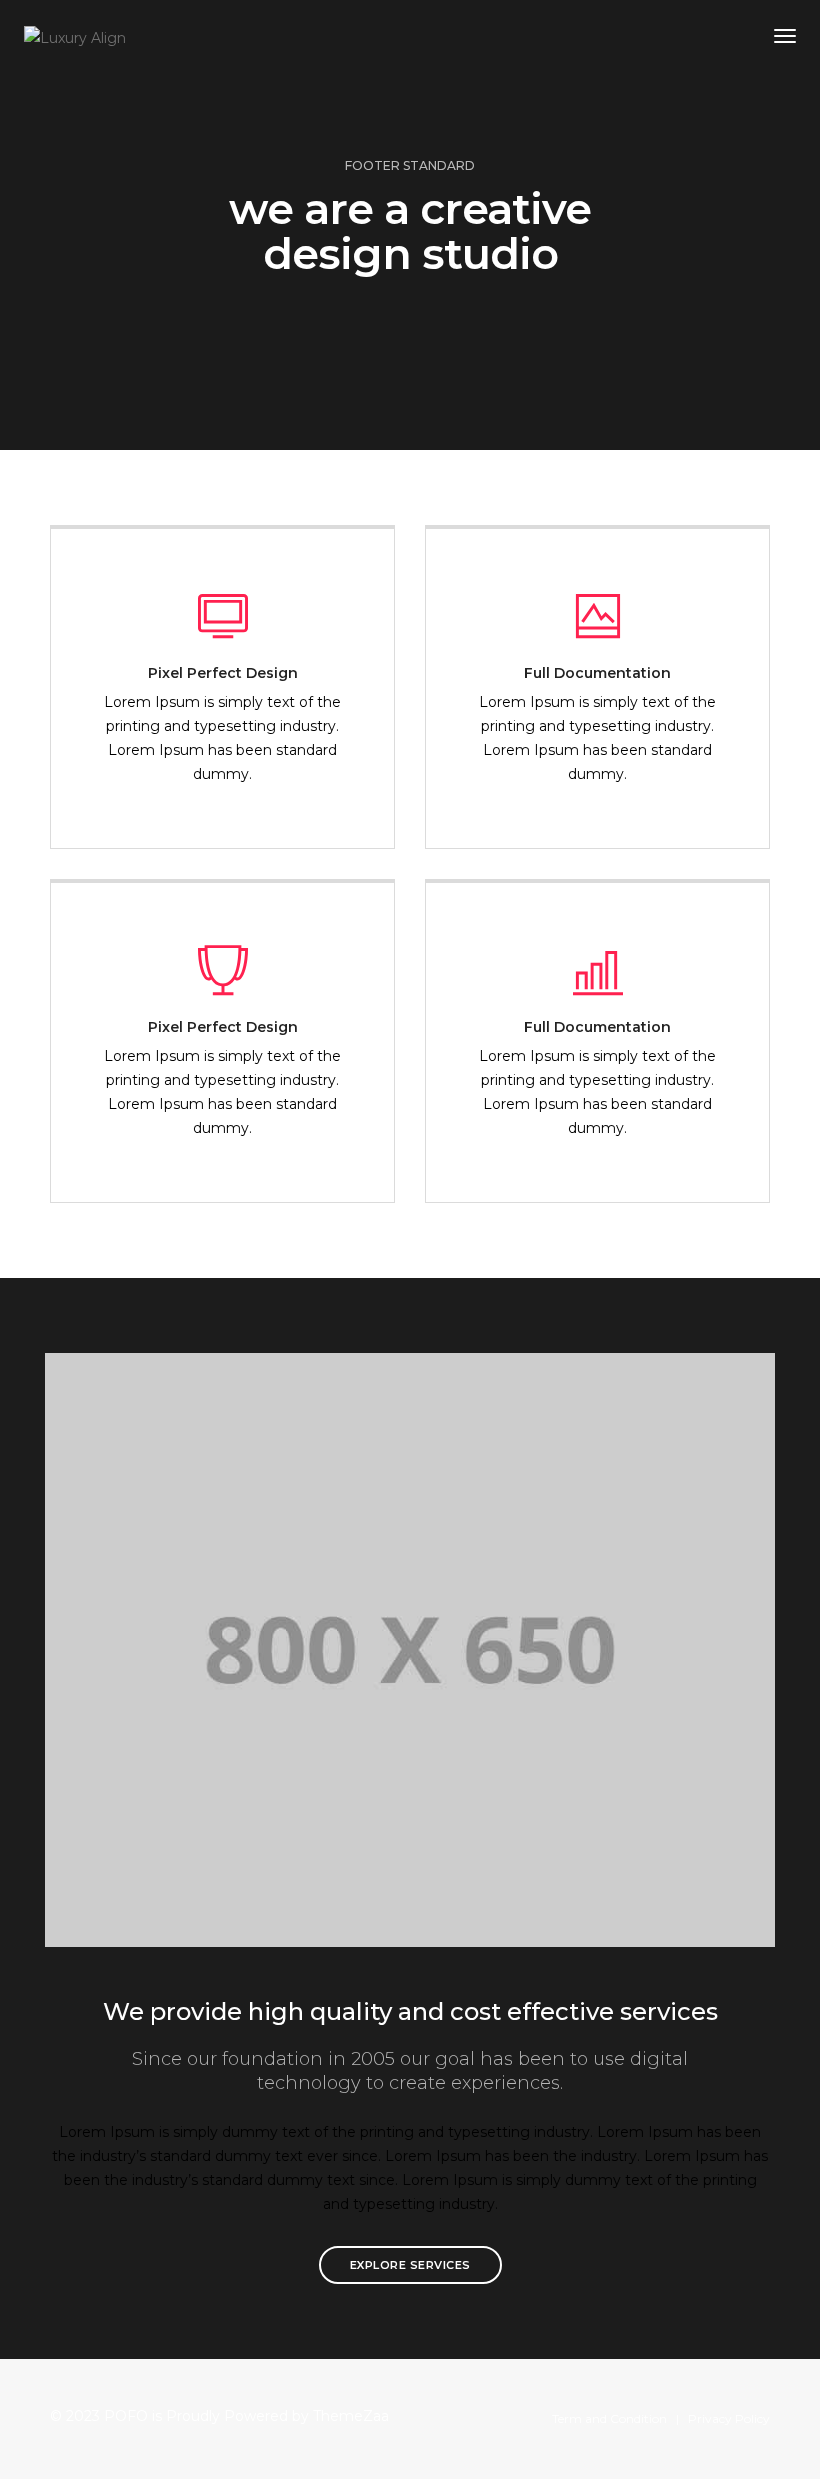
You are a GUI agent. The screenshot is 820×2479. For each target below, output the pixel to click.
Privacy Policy (729, 2418)
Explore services (410, 2265)
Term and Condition (609, 2418)
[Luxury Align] (75, 36)
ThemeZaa (351, 2416)
